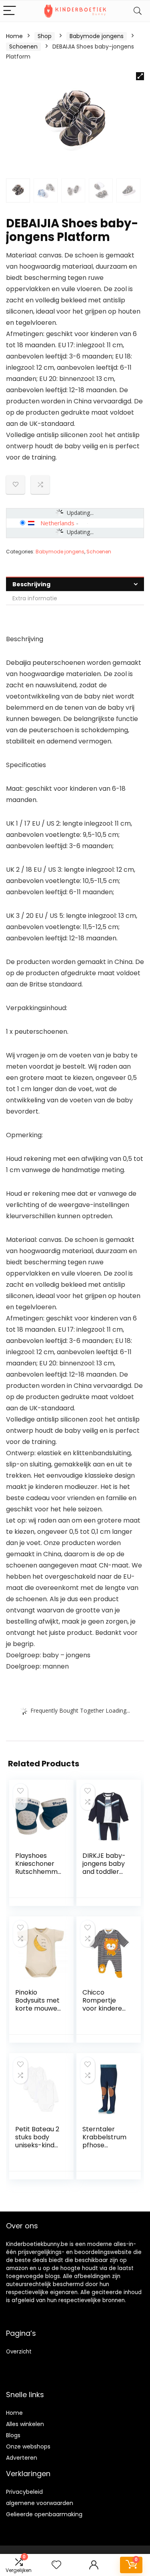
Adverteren (22, 2458)
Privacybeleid (24, 2492)
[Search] (138, 11)
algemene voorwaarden (40, 2503)
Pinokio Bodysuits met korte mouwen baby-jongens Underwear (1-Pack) (38, 2012)
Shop (45, 36)
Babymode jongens (97, 36)
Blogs (13, 2435)
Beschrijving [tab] (31, 584)
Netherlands (57, 523)
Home (14, 36)
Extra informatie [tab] (35, 598)
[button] (140, 76)
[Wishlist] (56, 2565)
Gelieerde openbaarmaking (44, 2514)
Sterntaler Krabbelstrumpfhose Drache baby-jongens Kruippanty (105, 2149)
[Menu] (10, 11)
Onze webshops (28, 2446)
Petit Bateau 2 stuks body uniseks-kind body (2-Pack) (37, 2145)
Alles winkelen (25, 2424)
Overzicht (19, 2352)
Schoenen (23, 47)
